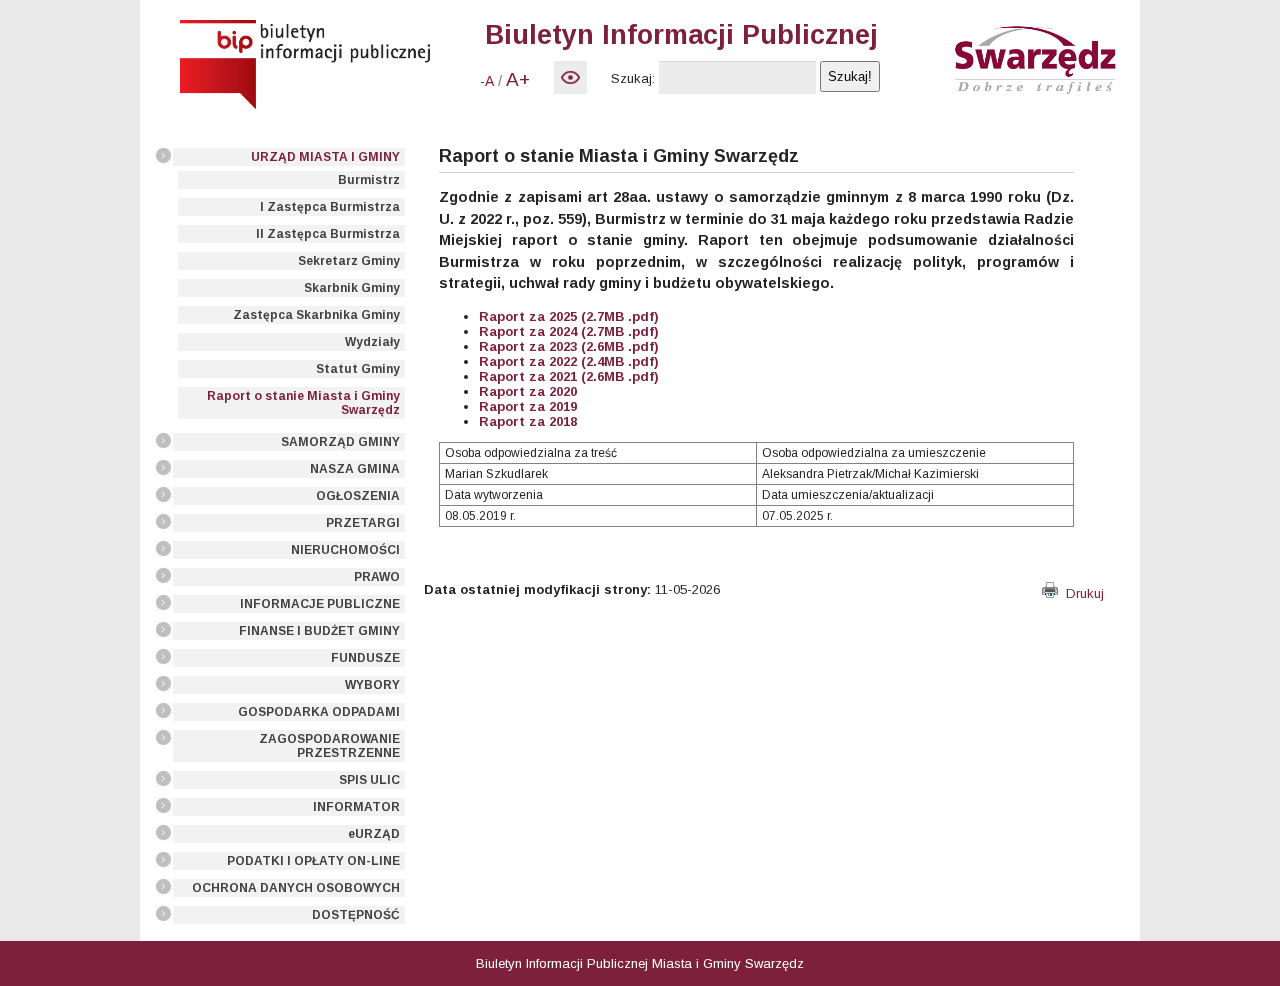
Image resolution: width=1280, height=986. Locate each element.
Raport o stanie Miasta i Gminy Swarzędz (303, 403)
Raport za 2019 (528, 406)
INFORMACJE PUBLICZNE (320, 604)
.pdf (639, 346)
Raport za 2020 (528, 391)
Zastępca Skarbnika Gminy (316, 315)
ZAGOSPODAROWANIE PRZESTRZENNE (329, 746)
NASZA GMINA (355, 469)
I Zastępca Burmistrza (330, 207)
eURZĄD (374, 834)
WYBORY (372, 685)
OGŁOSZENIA (358, 496)
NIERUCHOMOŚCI (345, 550)
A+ (518, 79)
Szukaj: (633, 78)
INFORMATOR (356, 807)
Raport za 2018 (528, 421)
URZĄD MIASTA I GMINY (325, 157)
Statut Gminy (358, 369)
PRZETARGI (363, 523)
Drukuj (1081, 593)
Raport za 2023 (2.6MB (551, 346)
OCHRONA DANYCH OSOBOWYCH (296, 888)
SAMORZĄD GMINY (340, 442)
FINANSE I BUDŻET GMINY (319, 631)
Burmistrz (369, 180)
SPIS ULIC (369, 780)
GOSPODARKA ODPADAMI (319, 712)
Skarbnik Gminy (352, 288)
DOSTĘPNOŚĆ (356, 915)
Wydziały (372, 342)
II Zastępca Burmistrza (328, 234)
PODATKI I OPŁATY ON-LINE (313, 861)
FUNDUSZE (365, 658)
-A (487, 81)
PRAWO (377, 577)
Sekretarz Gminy (349, 261)
